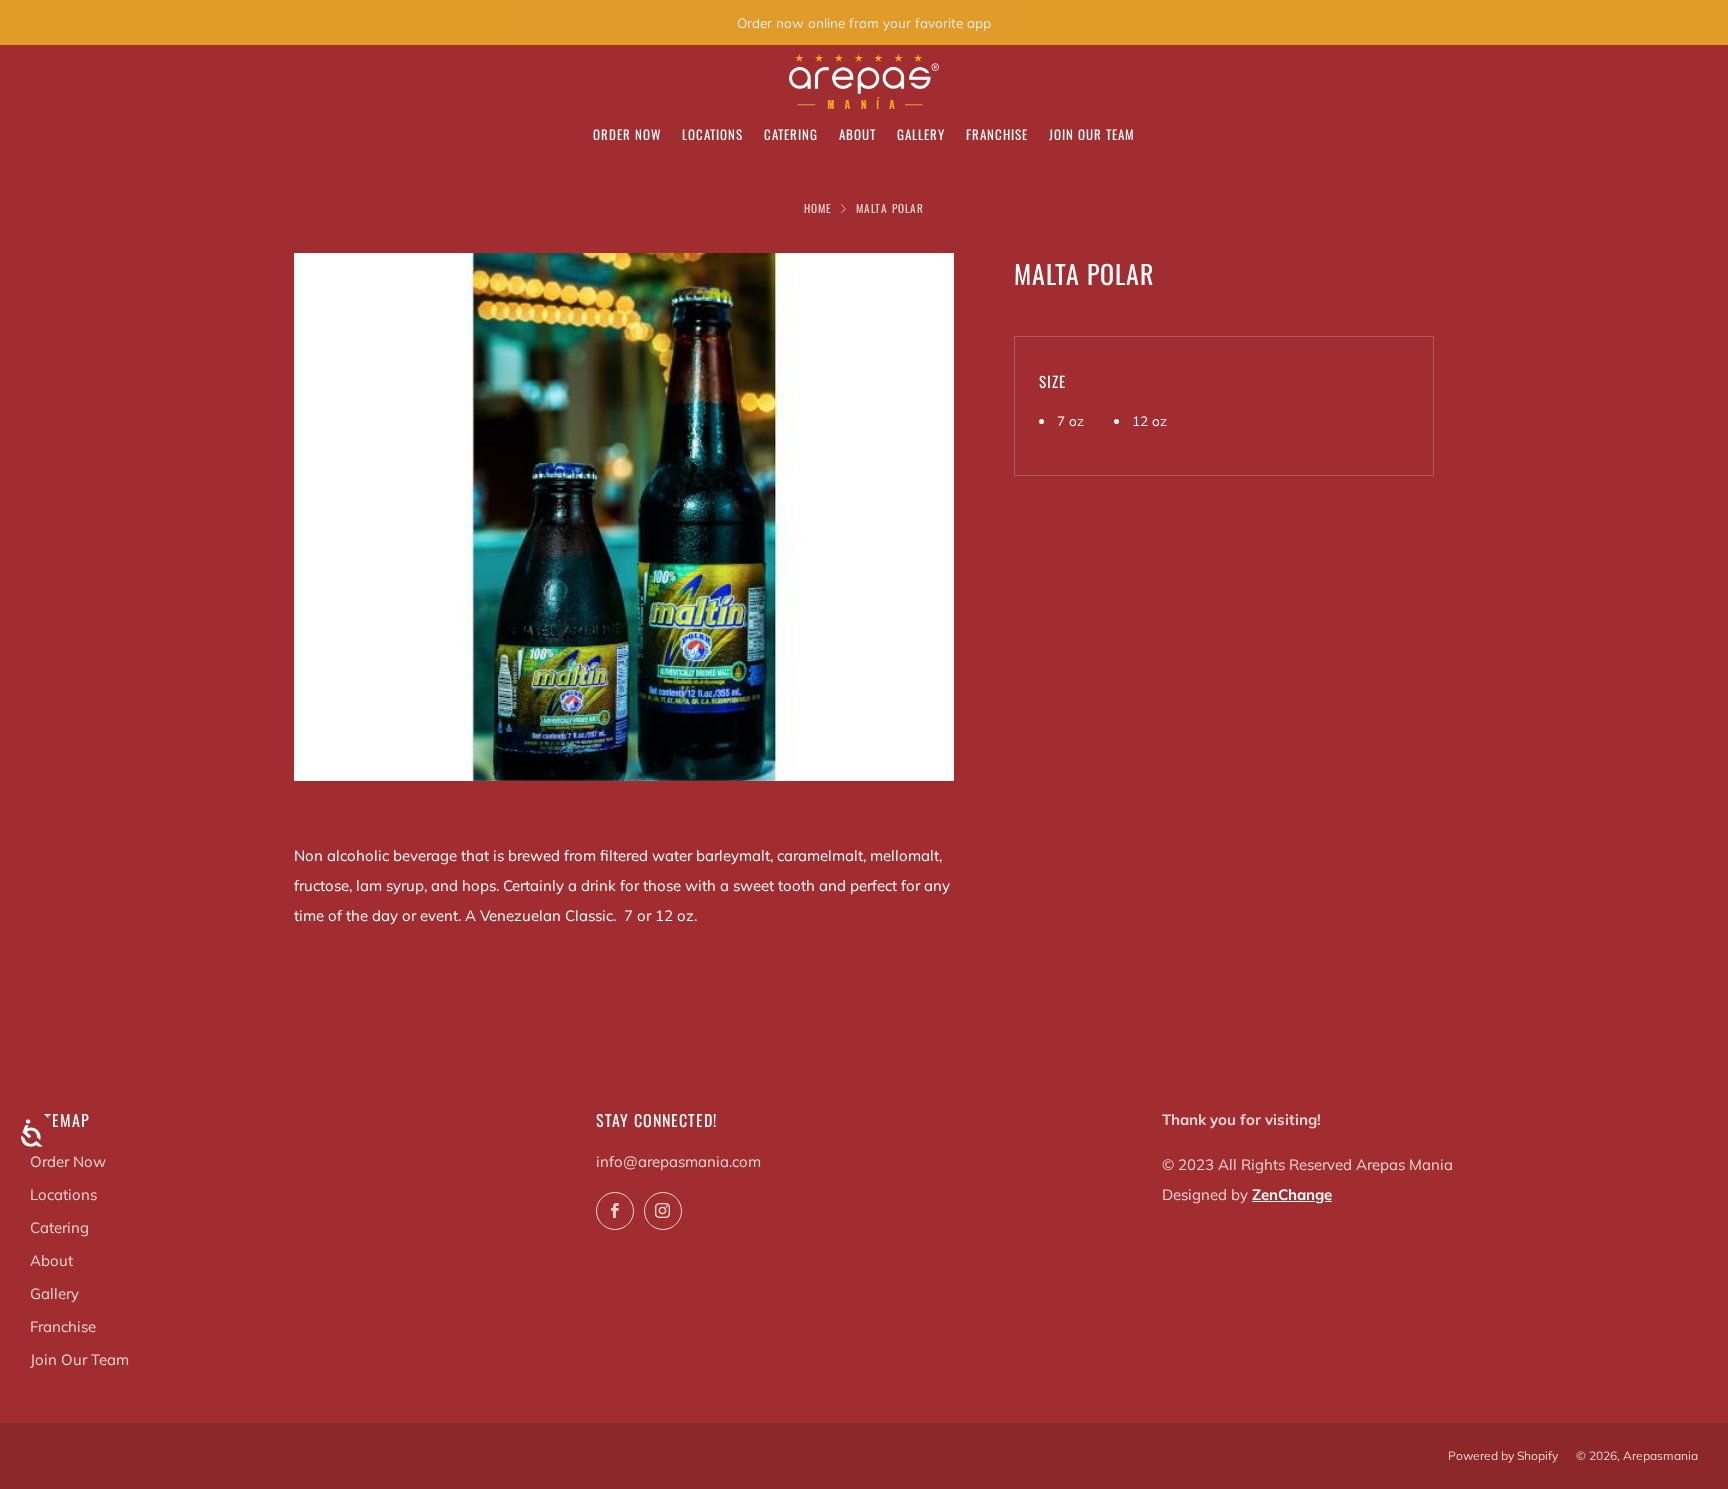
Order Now (627, 134)
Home (818, 208)
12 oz (1149, 420)
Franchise (997, 134)
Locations (712, 134)
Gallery (921, 134)
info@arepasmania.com (678, 1161)
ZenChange (1292, 1194)
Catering (791, 134)
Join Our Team (1092, 134)
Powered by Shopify (1503, 1455)
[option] (624, 517)
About (857, 134)
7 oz (1070, 420)
